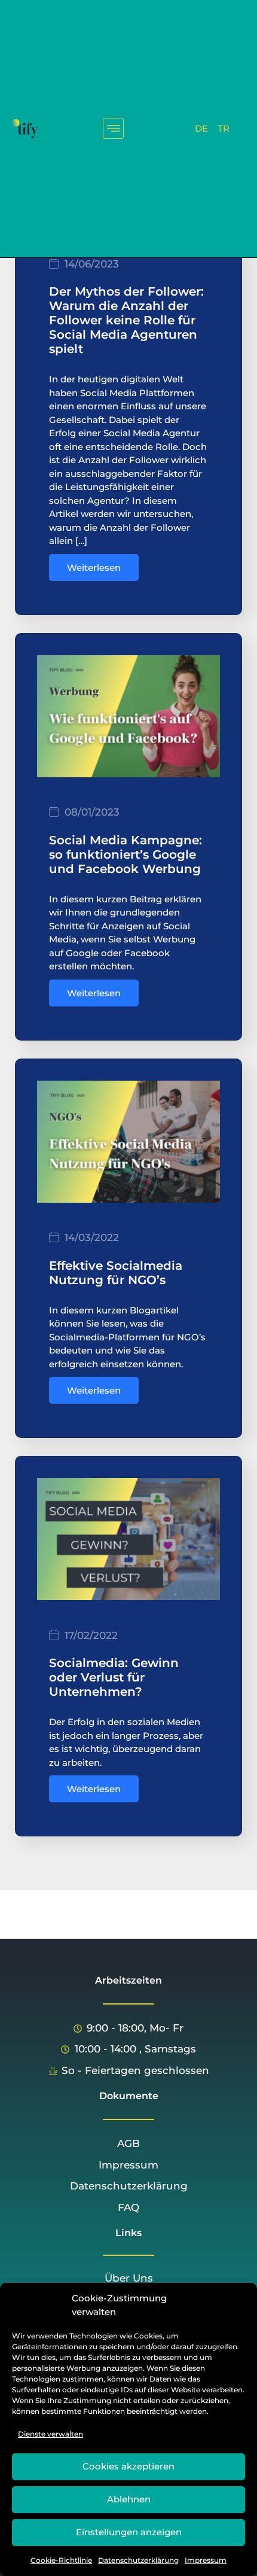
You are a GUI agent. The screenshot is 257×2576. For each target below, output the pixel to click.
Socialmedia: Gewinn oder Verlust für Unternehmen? (114, 1677)
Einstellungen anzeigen (129, 2532)
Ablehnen (129, 2499)
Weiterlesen (94, 568)
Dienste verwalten (51, 2434)
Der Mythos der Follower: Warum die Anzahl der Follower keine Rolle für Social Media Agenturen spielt (126, 320)
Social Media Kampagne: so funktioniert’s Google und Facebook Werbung (126, 854)
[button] (113, 128)
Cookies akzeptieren (128, 2466)
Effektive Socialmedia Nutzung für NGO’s (116, 1273)
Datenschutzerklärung (138, 2560)
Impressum (206, 2560)
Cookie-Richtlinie (61, 2560)
